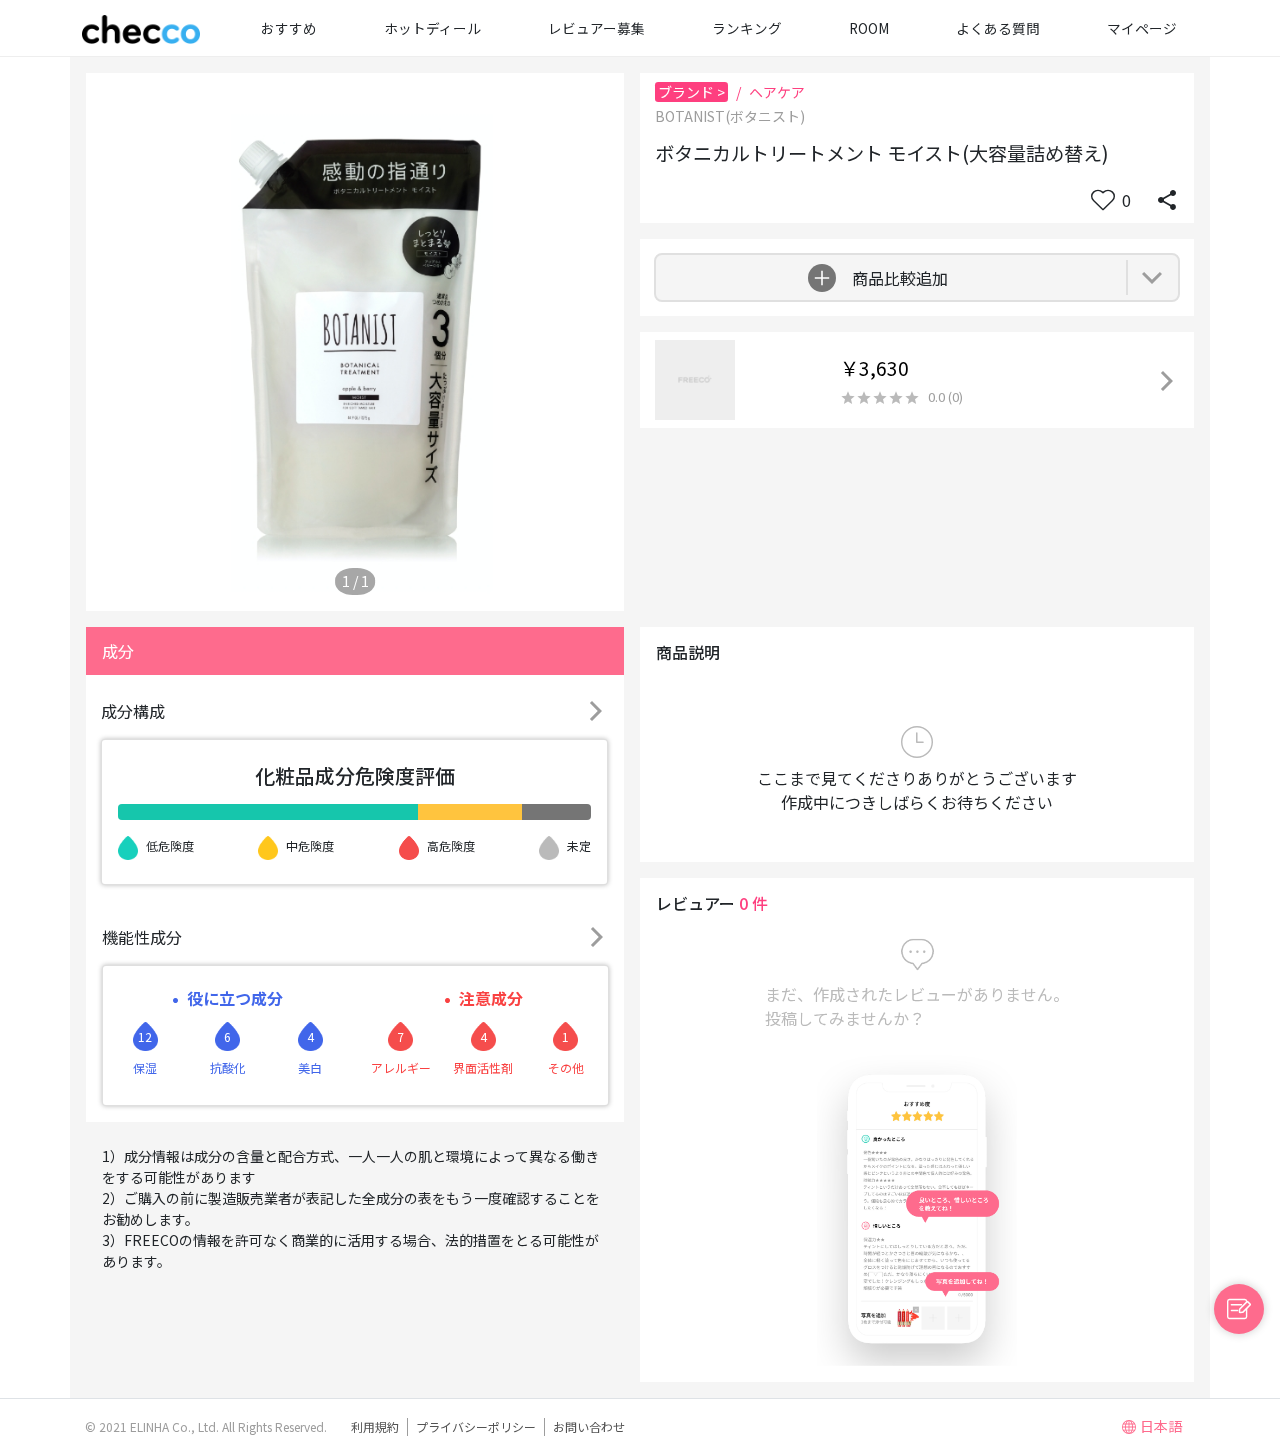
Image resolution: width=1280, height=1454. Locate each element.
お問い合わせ (589, 1426)
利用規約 (375, 1426)
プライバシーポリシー (476, 1426)
